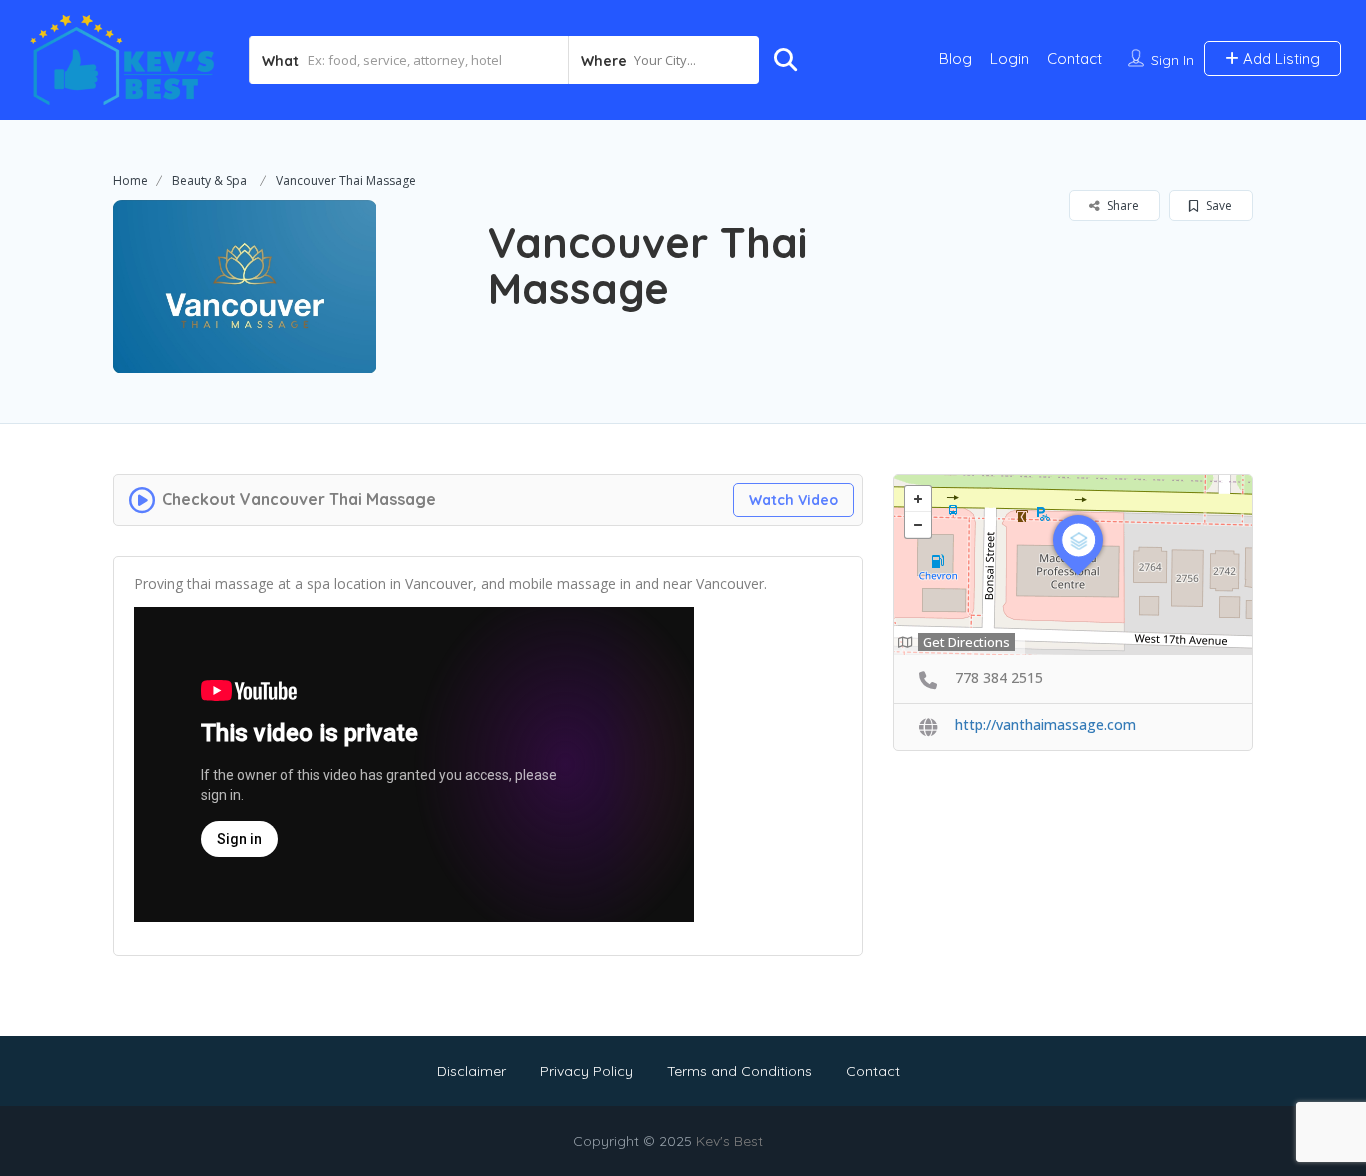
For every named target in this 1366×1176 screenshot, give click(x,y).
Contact (1074, 58)
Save (1217, 205)
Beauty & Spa (209, 180)
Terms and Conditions (739, 1071)
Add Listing (1279, 58)
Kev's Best (729, 1141)
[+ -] (1073, 565)
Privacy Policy (586, 1071)
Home (130, 180)
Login (1009, 58)
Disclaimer (471, 1071)
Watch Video (793, 500)
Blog (955, 58)
